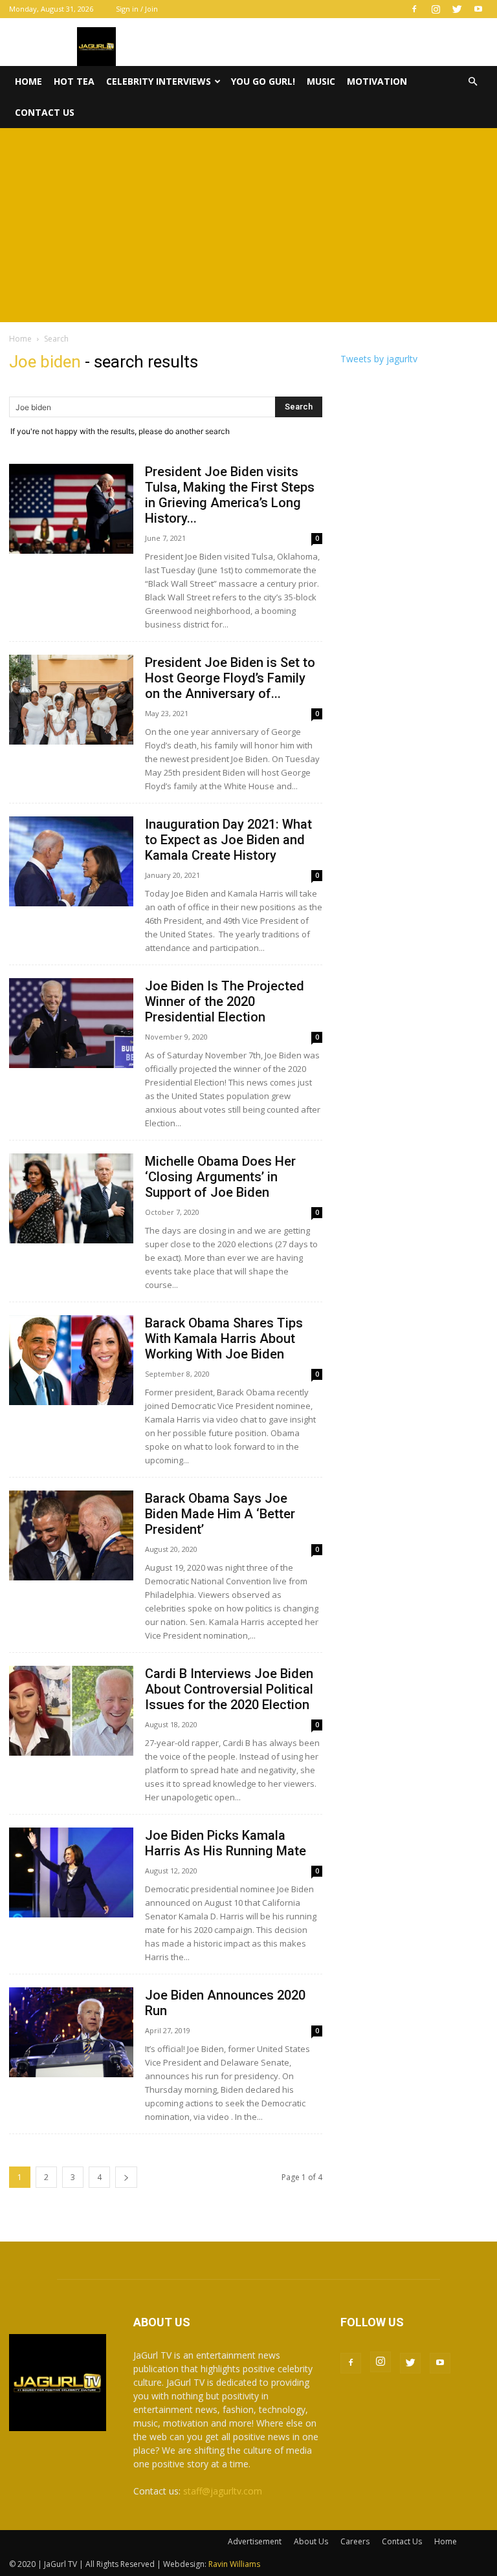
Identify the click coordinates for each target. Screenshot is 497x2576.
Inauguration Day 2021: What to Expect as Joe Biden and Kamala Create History (228, 840)
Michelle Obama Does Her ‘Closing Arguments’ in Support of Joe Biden (220, 1177)
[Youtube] (478, 9)
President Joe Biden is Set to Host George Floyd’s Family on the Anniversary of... (230, 678)
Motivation (377, 81)
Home (28, 81)
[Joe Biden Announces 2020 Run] (71, 2032)
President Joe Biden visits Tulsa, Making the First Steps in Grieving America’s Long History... (230, 495)
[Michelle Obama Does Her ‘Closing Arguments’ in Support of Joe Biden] (71, 1198)
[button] (472, 82)
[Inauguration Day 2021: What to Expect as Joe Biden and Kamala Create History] (71, 861)
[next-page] (126, 2177)
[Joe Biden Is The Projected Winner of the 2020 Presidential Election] (71, 1023)
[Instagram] (436, 9)
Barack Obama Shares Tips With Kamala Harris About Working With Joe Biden (224, 1338)
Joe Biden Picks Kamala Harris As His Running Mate (226, 1843)
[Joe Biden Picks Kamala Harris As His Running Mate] (71, 1872)
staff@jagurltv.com (223, 2491)
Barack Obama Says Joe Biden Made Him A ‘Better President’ (220, 1514)
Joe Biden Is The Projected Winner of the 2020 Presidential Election (225, 1001)
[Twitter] (457, 9)
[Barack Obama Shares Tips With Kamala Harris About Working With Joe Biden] (71, 1360)
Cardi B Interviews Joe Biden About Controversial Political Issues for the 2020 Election (229, 1689)
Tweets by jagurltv (379, 359)
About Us (311, 2541)
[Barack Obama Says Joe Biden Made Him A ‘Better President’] (71, 1535)
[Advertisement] (248, 225)
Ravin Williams (235, 2564)
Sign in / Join (137, 9)
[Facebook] (414, 9)
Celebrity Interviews (159, 81)
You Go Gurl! (263, 81)
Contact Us (45, 112)
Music (321, 81)
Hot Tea (74, 81)
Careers (355, 2541)
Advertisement (255, 2541)
